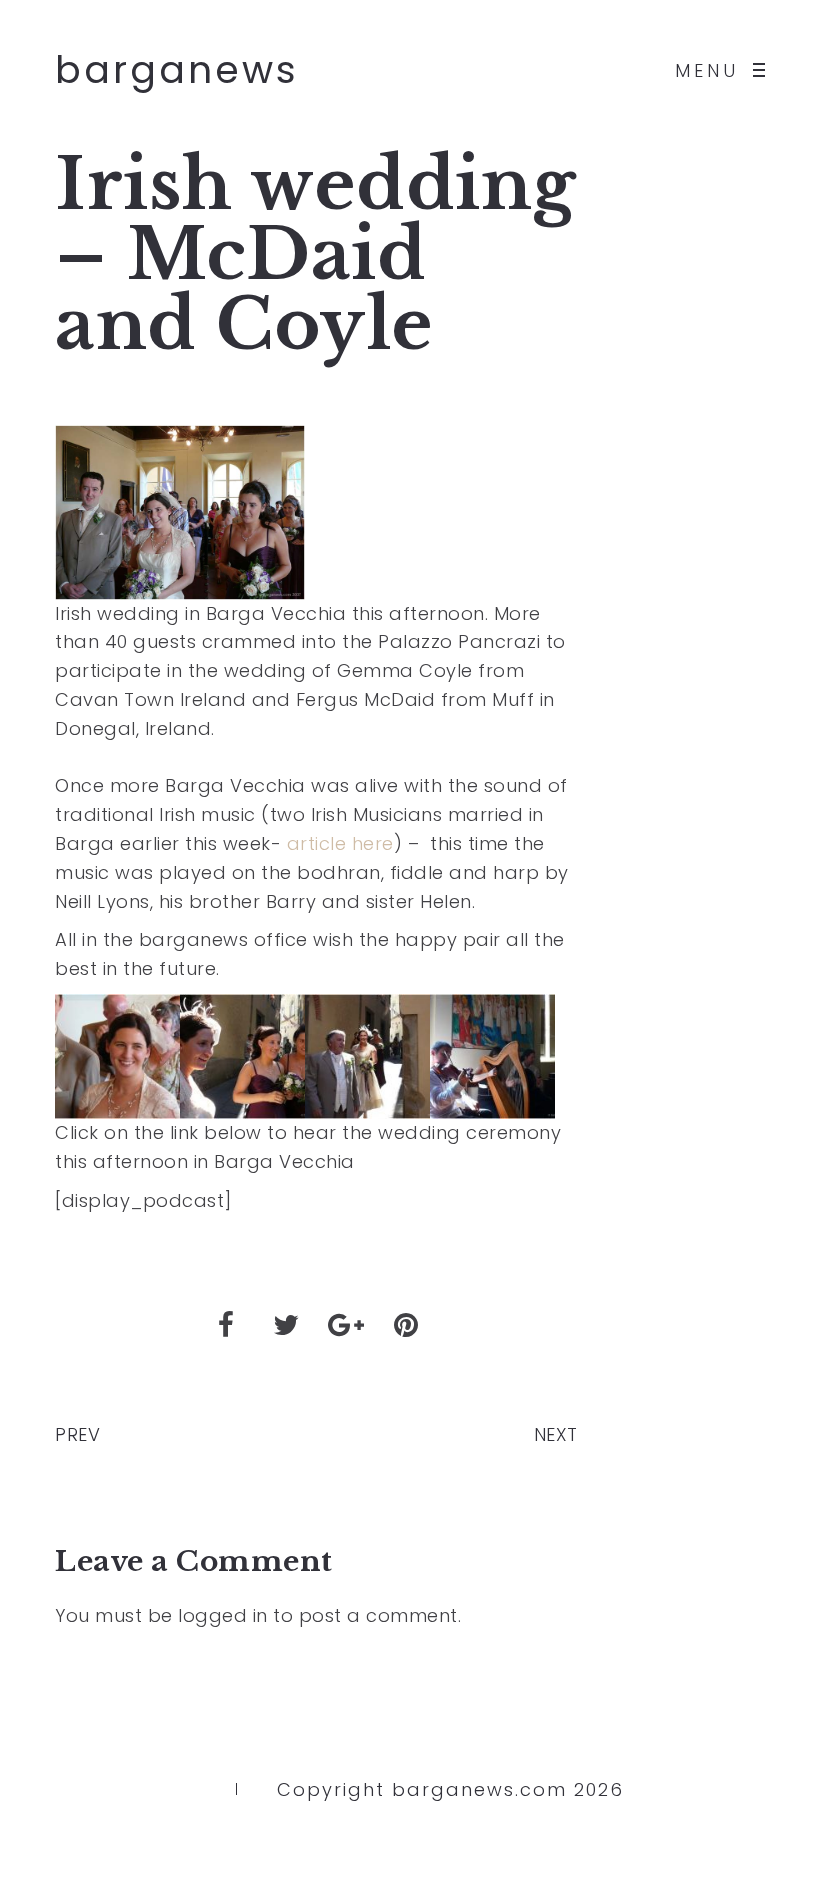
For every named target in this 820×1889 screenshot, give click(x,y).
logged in (223, 1615)
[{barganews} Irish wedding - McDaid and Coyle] (117, 1054)
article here (340, 843)
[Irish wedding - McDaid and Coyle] (180, 510)
